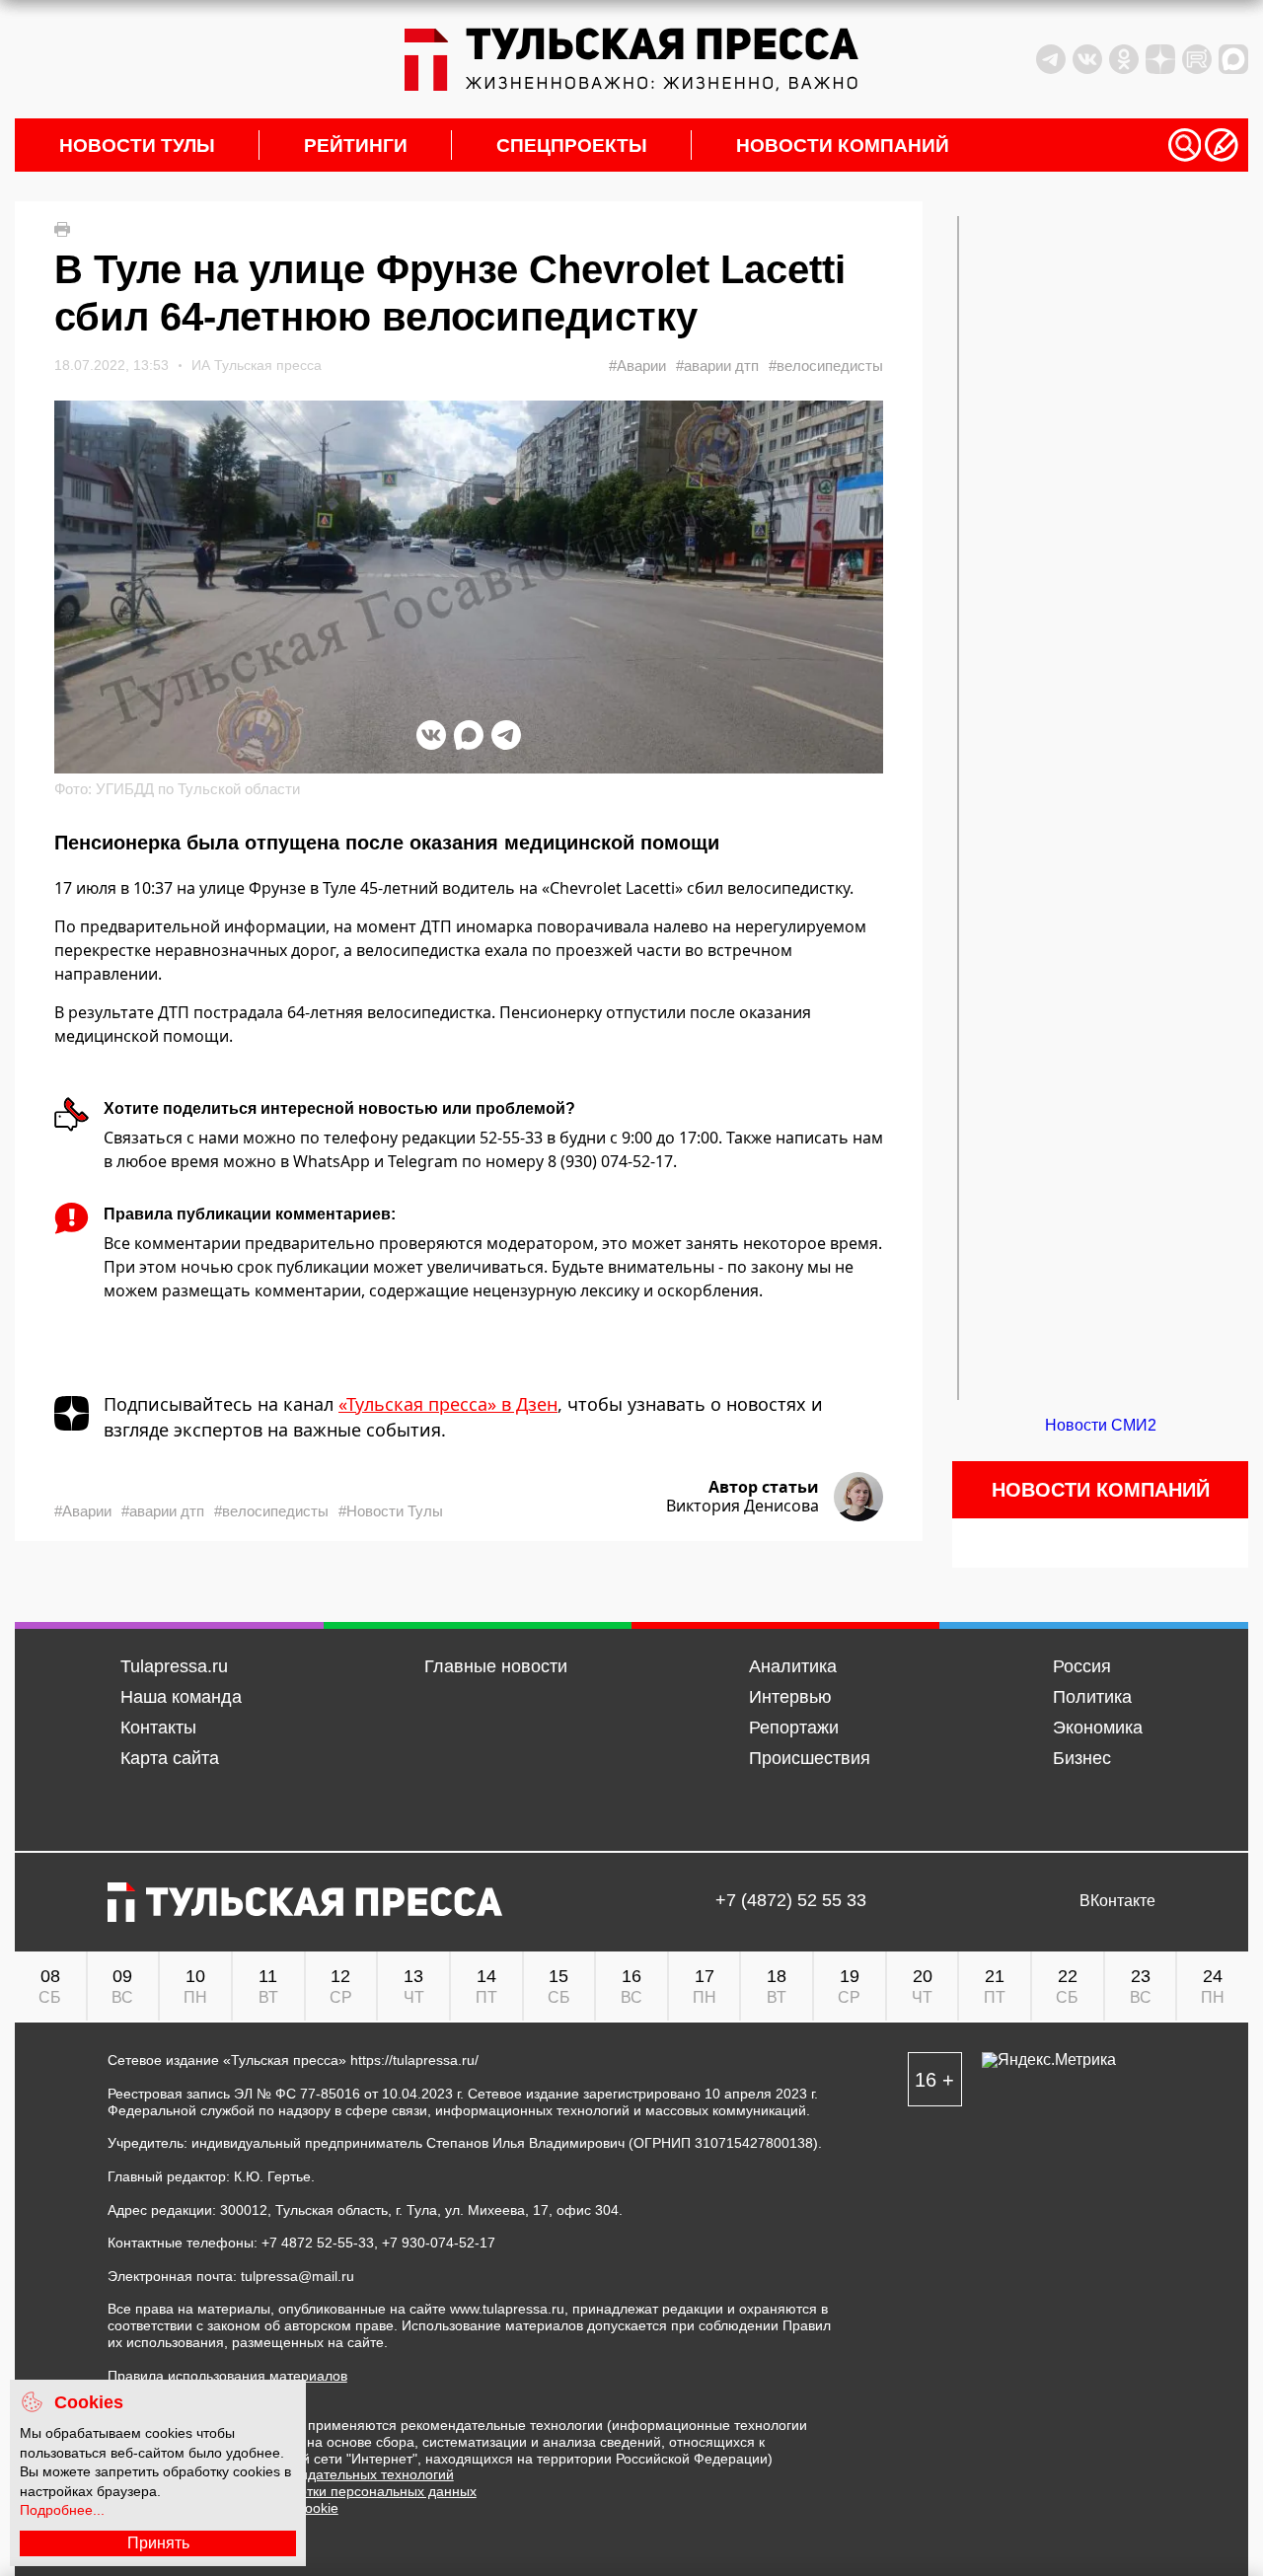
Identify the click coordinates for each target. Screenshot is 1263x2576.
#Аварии (637, 366)
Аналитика (793, 1666)
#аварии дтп (717, 366)
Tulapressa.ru (174, 1666)
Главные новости (496, 1666)
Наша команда (181, 1697)
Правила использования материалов (227, 2376)
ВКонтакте (1117, 1901)
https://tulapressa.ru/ (414, 2060)
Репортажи (794, 1728)
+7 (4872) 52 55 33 (791, 1901)
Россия (1082, 1666)
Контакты (158, 1728)
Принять (158, 2543)
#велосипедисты (826, 366)
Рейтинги (356, 146)
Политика (1092, 1697)
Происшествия (810, 1758)
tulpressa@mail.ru (297, 2276)
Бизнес (1082, 1758)
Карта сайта (170, 1758)
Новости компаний (843, 146)
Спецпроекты (572, 146)
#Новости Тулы (391, 1511)
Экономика (1098, 1728)
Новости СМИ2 (1101, 1425)
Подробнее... (62, 2510)
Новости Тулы (137, 146)
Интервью (790, 1697)
